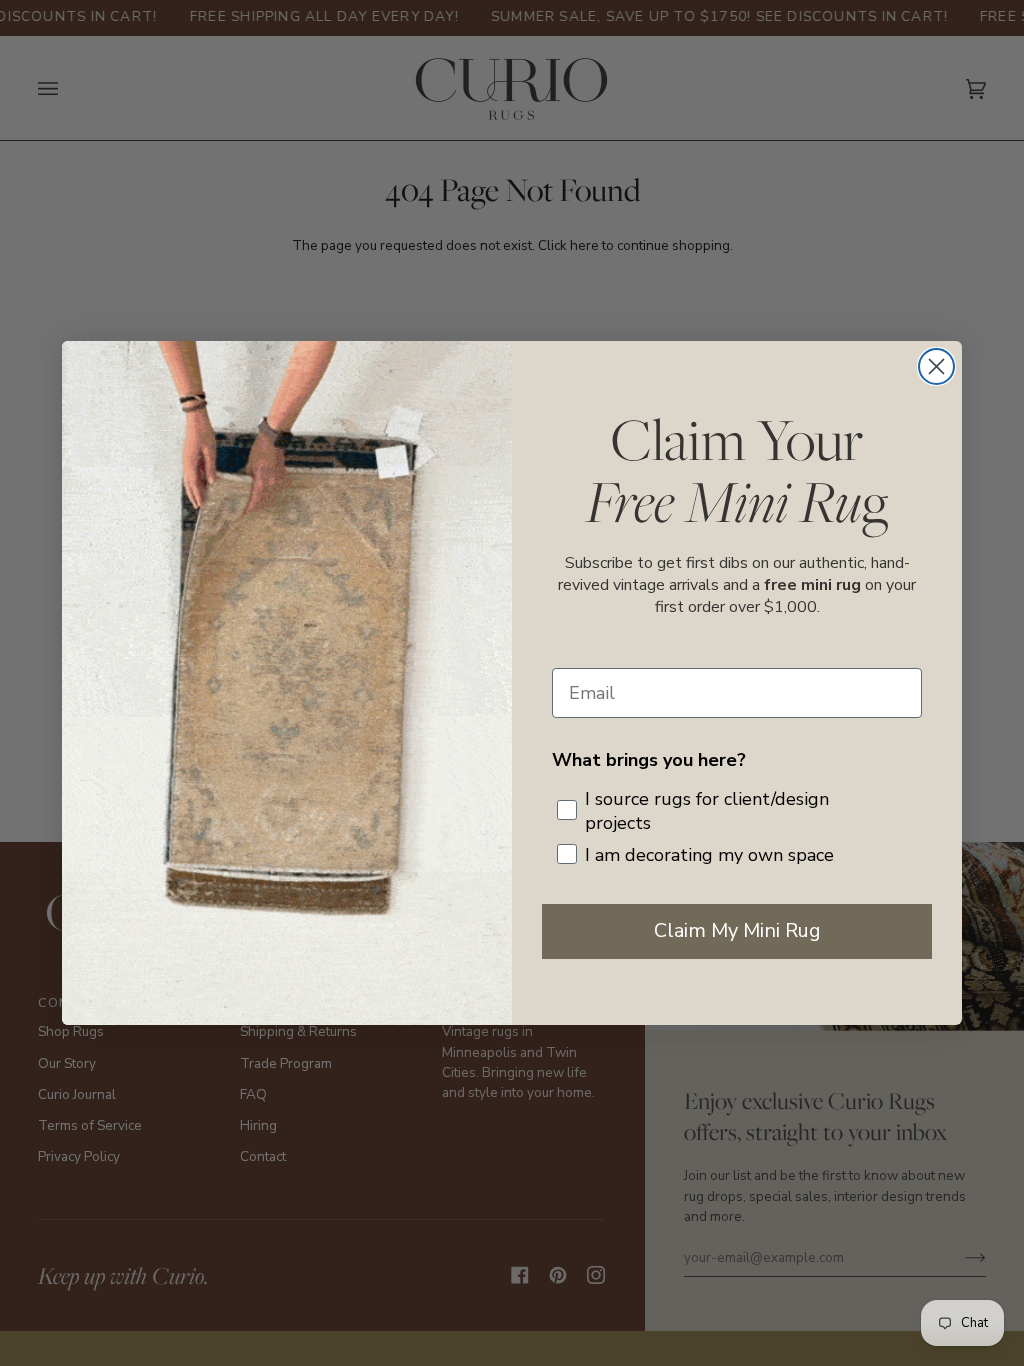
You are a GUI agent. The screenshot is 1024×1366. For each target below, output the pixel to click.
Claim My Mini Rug (737, 930)
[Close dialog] (936, 366)
